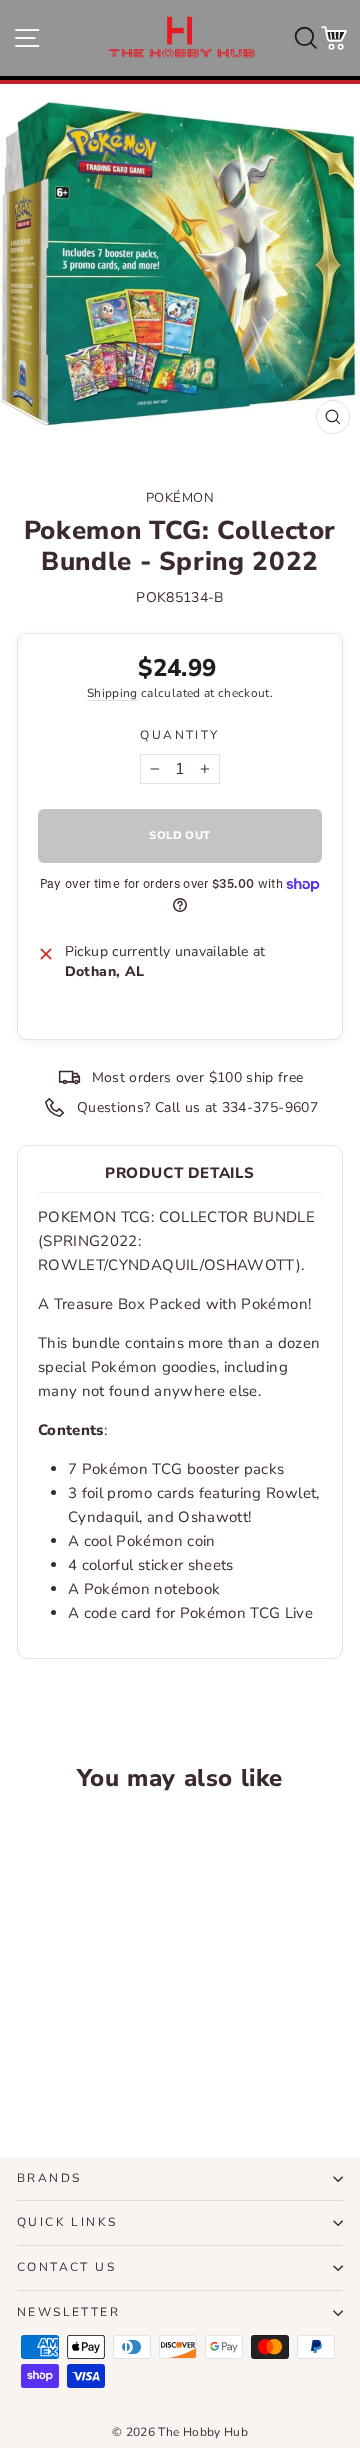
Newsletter (68, 2312)
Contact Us (66, 2267)
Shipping (112, 693)
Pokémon (180, 498)
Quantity (179, 735)
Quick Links (67, 2222)
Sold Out (78, 2059)
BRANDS (49, 2178)
